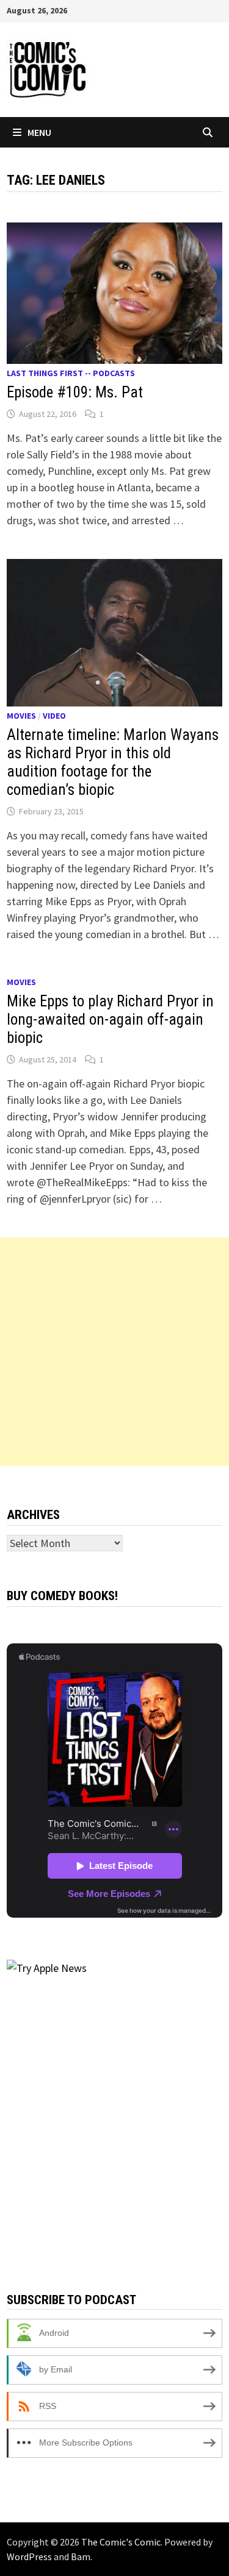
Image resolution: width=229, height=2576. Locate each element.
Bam (81, 2556)
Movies (21, 716)
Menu (39, 132)
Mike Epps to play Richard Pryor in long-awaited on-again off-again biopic (110, 1019)
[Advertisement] (114, 1352)
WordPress (29, 2556)
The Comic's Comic (121, 2542)
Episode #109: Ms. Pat (75, 392)
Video (54, 716)
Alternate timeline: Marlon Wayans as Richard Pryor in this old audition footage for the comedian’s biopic (113, 762)
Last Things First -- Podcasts (71, 373)
